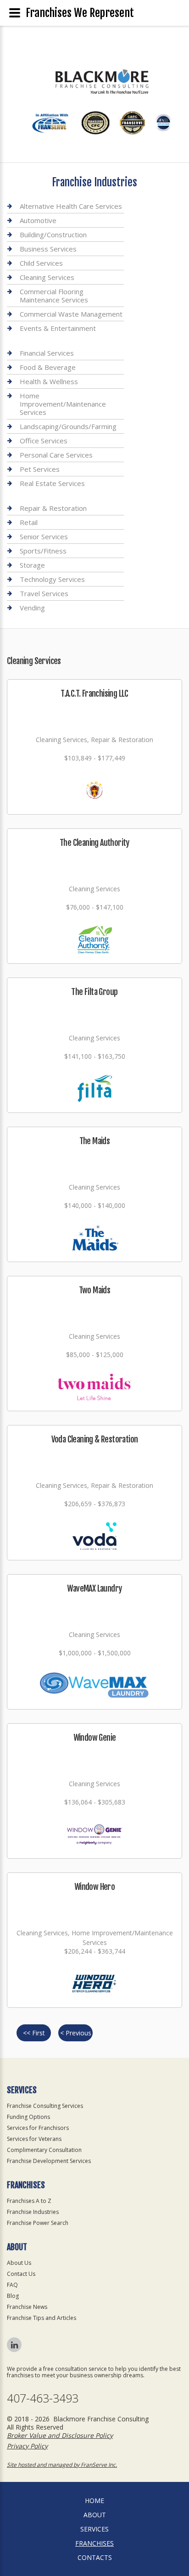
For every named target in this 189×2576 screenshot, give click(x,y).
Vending (32, 608)
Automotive (38, 220)
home (94, 2501)
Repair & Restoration (53, 508)
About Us (19, 2263)
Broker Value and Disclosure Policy (60, 2435)
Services (94, 2529)
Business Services (48, 249)
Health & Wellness (49, 381)
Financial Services (47, 353)
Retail (29, 522)
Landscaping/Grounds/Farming (68, 426)
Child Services (41, 263)
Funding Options (28, 2117)
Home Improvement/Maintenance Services (63, 404)
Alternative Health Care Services (71, 206)
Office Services (44, 441)
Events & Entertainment (58, 328)
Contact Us (21, 2274)
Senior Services (44, 536)
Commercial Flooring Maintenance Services (54, 296)
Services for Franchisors (38, 2128)
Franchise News (27, 2307)
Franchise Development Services (49, 2161)
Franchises (94, 2543)
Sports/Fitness (43, 551)
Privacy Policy (27, 2446)
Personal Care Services (56, 455)
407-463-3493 (43, 2398)
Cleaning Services (47, 277)
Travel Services (44, 593)
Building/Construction (53, 235)
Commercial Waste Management (71, 314)
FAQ (12, 2285)
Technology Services (52, 579)
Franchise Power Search (38, 2223)
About (95, 2515)
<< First (34, 2033)
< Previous (76, 2033)
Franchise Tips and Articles (42, 2318)
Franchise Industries (33, 2212)
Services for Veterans (34, 2139)
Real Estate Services (52, 483)
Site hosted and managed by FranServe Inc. (62, 2465)
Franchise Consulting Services (45, 2106)
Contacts (95, 2557)
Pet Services (40, 469)
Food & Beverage (48, 367)
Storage (32, 565)
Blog (13, 2296)
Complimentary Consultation (44, 2150)
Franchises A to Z (29, 2201)
